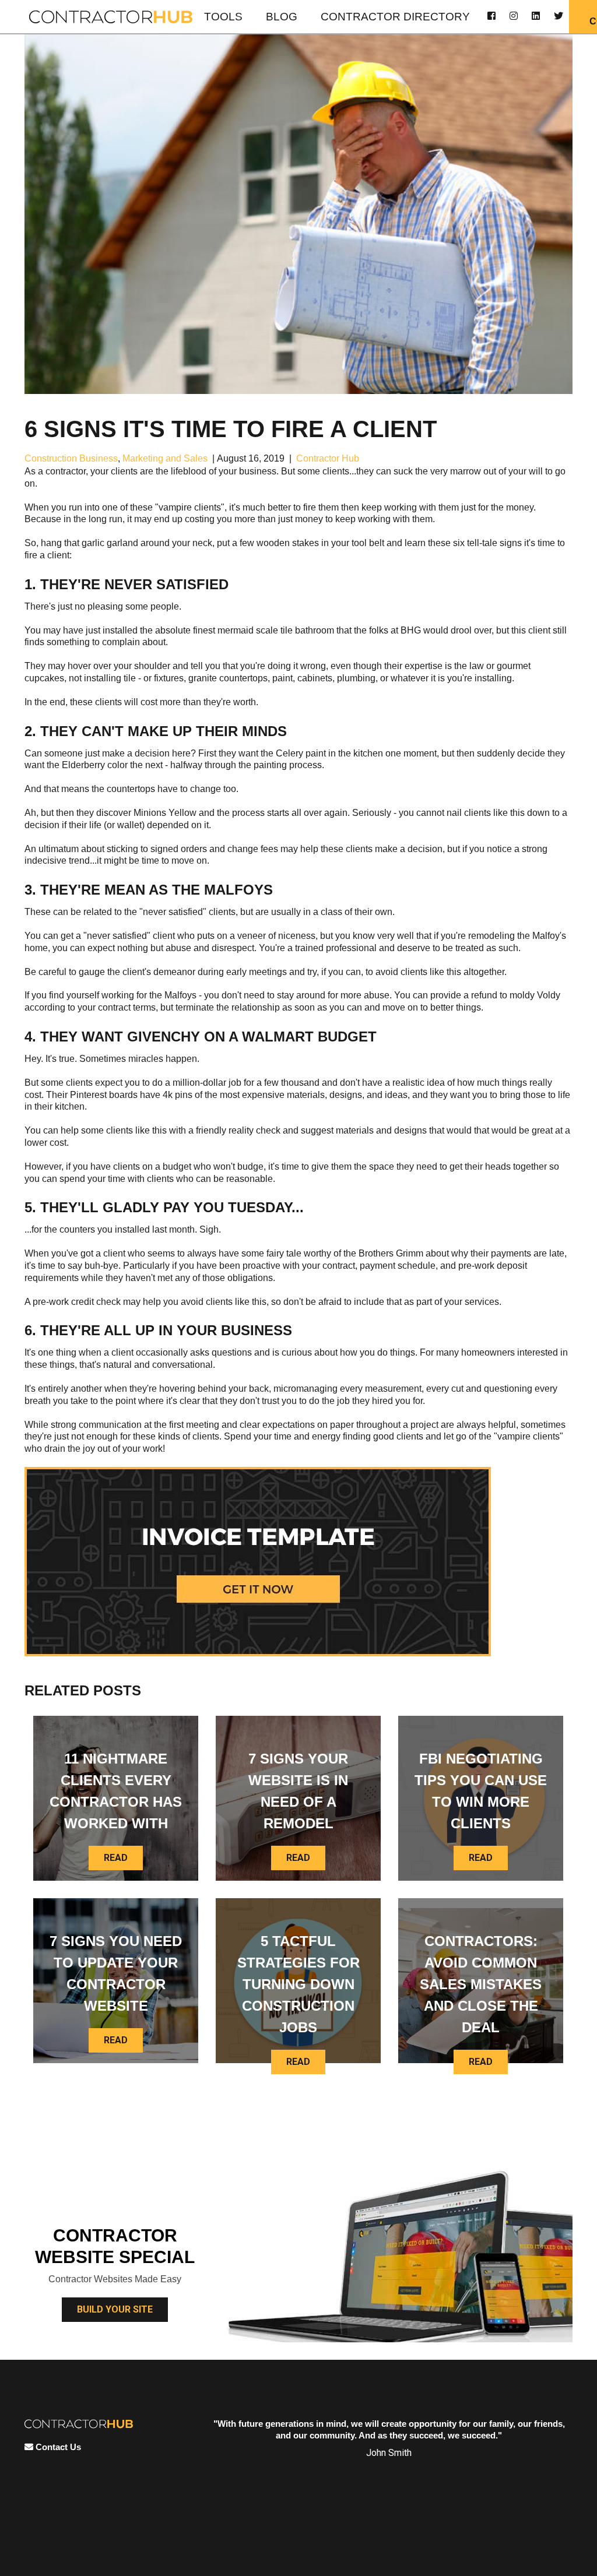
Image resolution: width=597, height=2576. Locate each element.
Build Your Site (115, 2309)
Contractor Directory (395, 17)
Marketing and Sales (165, 458)
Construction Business (71, 458)
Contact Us (57, 2447)
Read (116, 1858)
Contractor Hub (328, 458)
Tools (223, 17)
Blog (282, 17)
